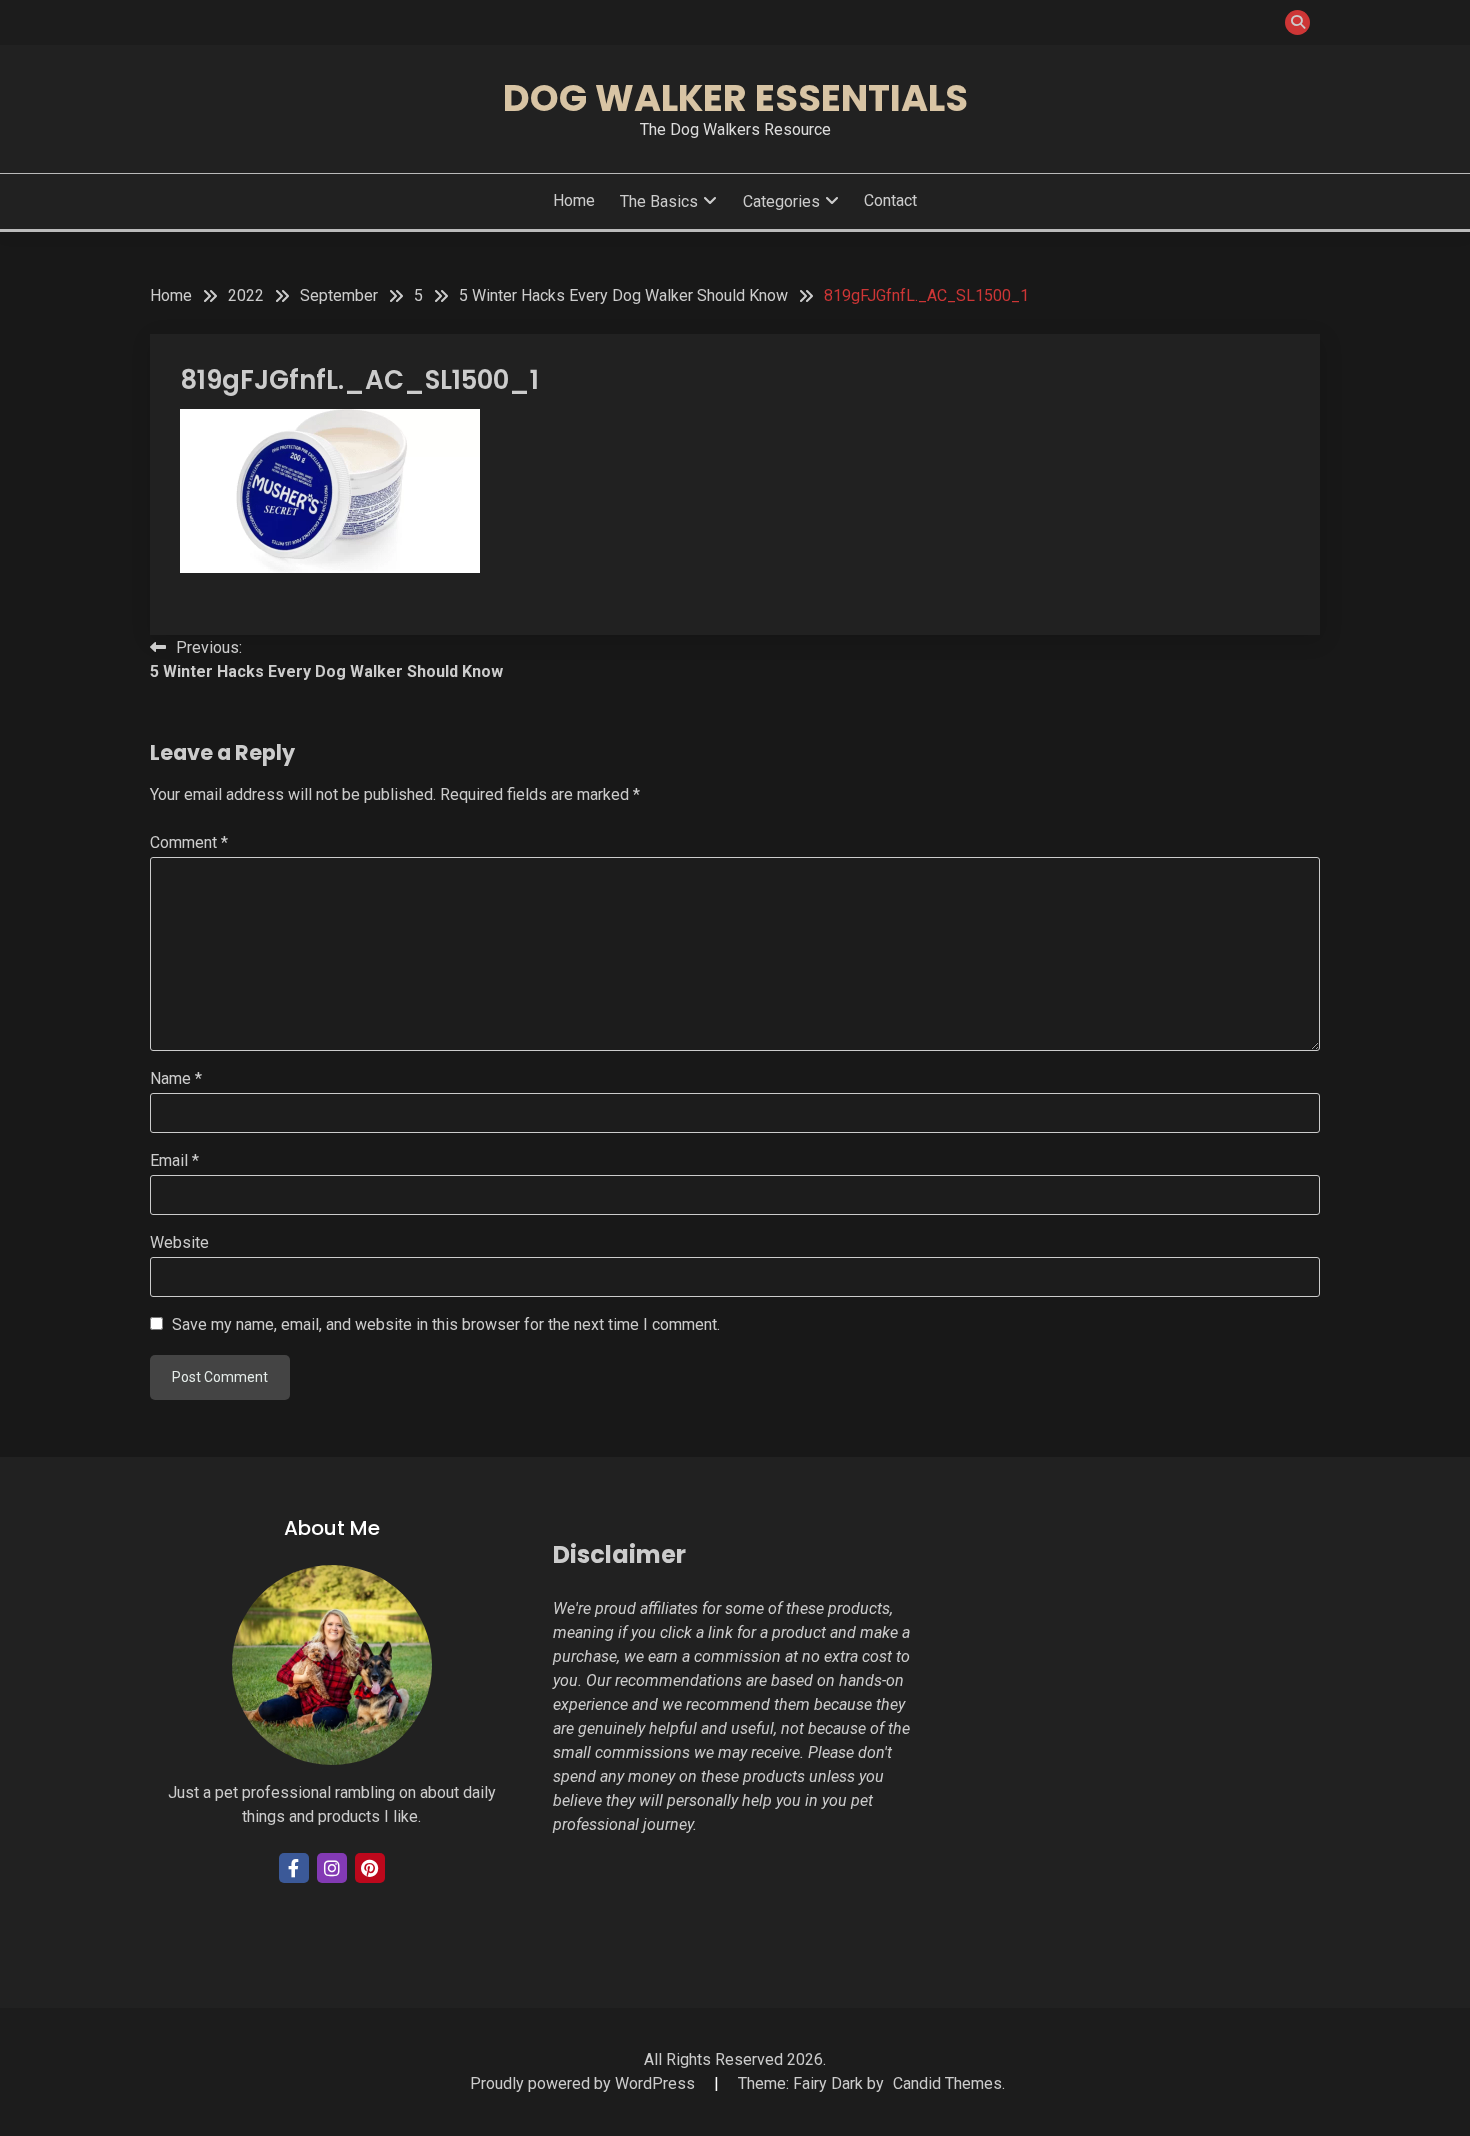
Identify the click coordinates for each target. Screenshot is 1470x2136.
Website (179, 1242)
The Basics (659, 201)
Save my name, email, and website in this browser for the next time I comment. (446, 1324)
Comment (189, 842)
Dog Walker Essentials (735, 98)
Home (574, 200)
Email (174, 1160)
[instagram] (332, 1868)
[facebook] (294, 1868)
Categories (781, 201)
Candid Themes (947, 2083)
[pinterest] (370, 1868)
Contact (890, 200)
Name (176, 1078)
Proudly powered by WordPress (584, 2083)
